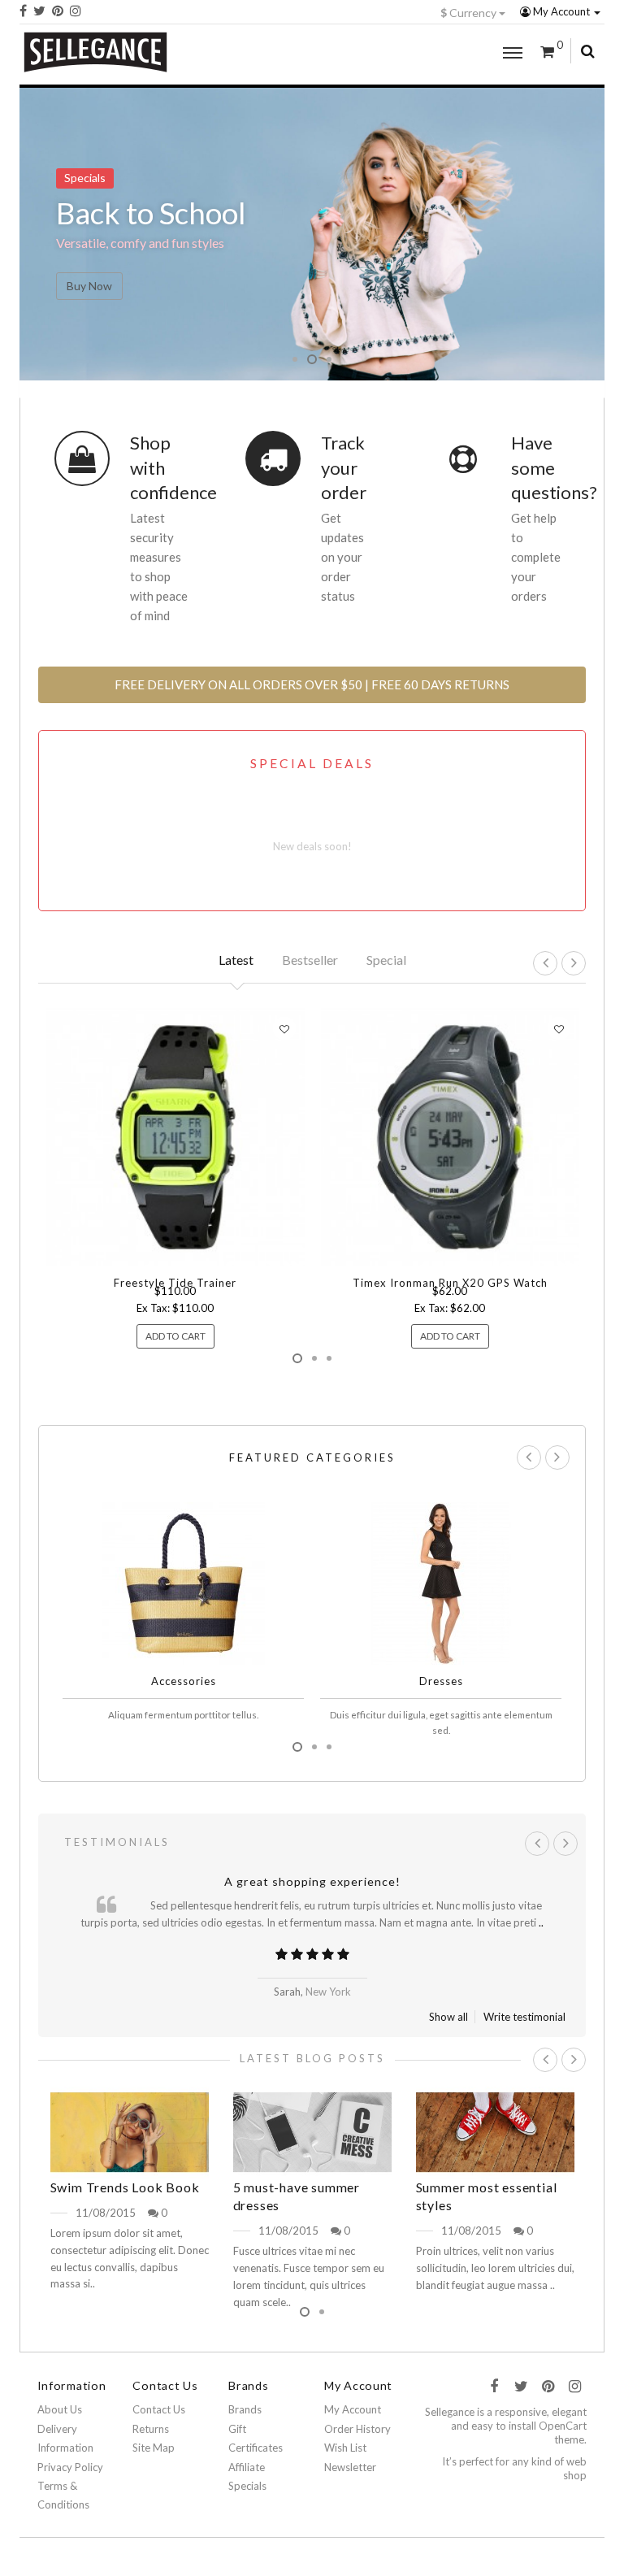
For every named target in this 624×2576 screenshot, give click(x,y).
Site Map (154, 2448)
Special (386, 960)
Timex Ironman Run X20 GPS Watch (450, 1283)
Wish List (345, 2448)
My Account (561, 11)
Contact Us (159, 2409)
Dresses (441, 1681)
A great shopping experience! (312, 1881)
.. (541, 1922)
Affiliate (247, 2467)
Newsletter (350, 2467)
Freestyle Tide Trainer (175, 1283)
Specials (247, 2486)
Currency (470, 13)
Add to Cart (175, 1336)
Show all (448, 2017)
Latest (236, 960)
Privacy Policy (70, 2467)
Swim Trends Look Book (125, 2187)
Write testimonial (524, 2017)
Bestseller (310, 960)
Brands (245, 2409)
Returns (151, 2429)
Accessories (184, 1681)
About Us (60, 2409)
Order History (357, 2429)
